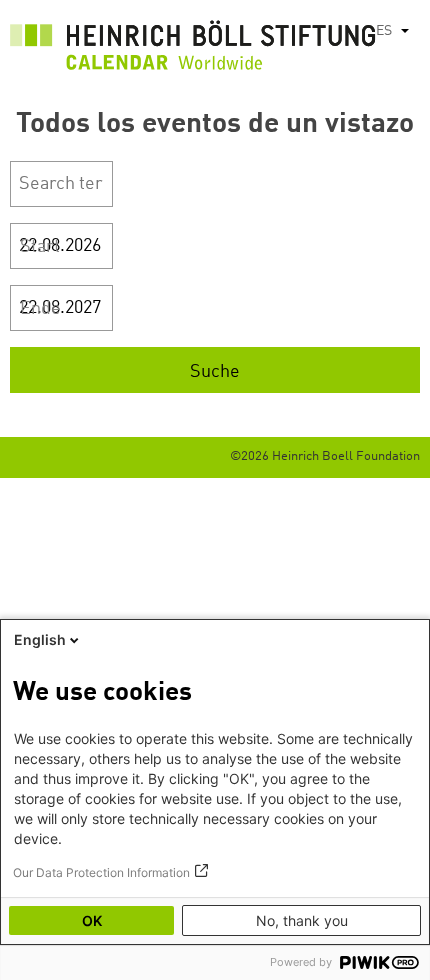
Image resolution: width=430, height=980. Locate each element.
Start (40, 247)
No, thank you (302, 920)
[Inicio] (193, 50)
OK (92, 920)
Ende (40, 309)
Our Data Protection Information (101, 872)
